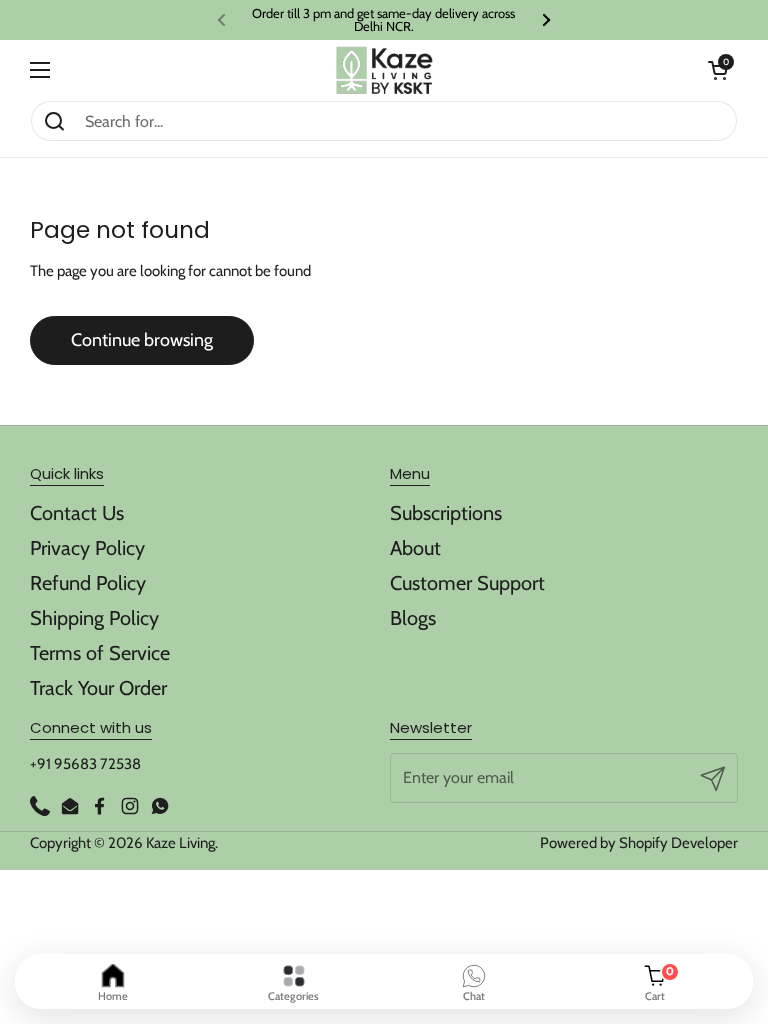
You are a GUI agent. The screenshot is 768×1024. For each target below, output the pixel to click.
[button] (718, 70)
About (415, 548)
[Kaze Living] (384, 70)
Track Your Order (98, 688)
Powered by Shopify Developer (639, 843)
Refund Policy (88, 583)
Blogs (413, 618)
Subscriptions (446, 513)
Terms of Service (100, 653)
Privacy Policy (87, 548)
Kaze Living (180, 843)
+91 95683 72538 (85, 764)
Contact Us (77, 513)
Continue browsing (142, 340)
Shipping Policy (94, 618)
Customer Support (467, 583)
